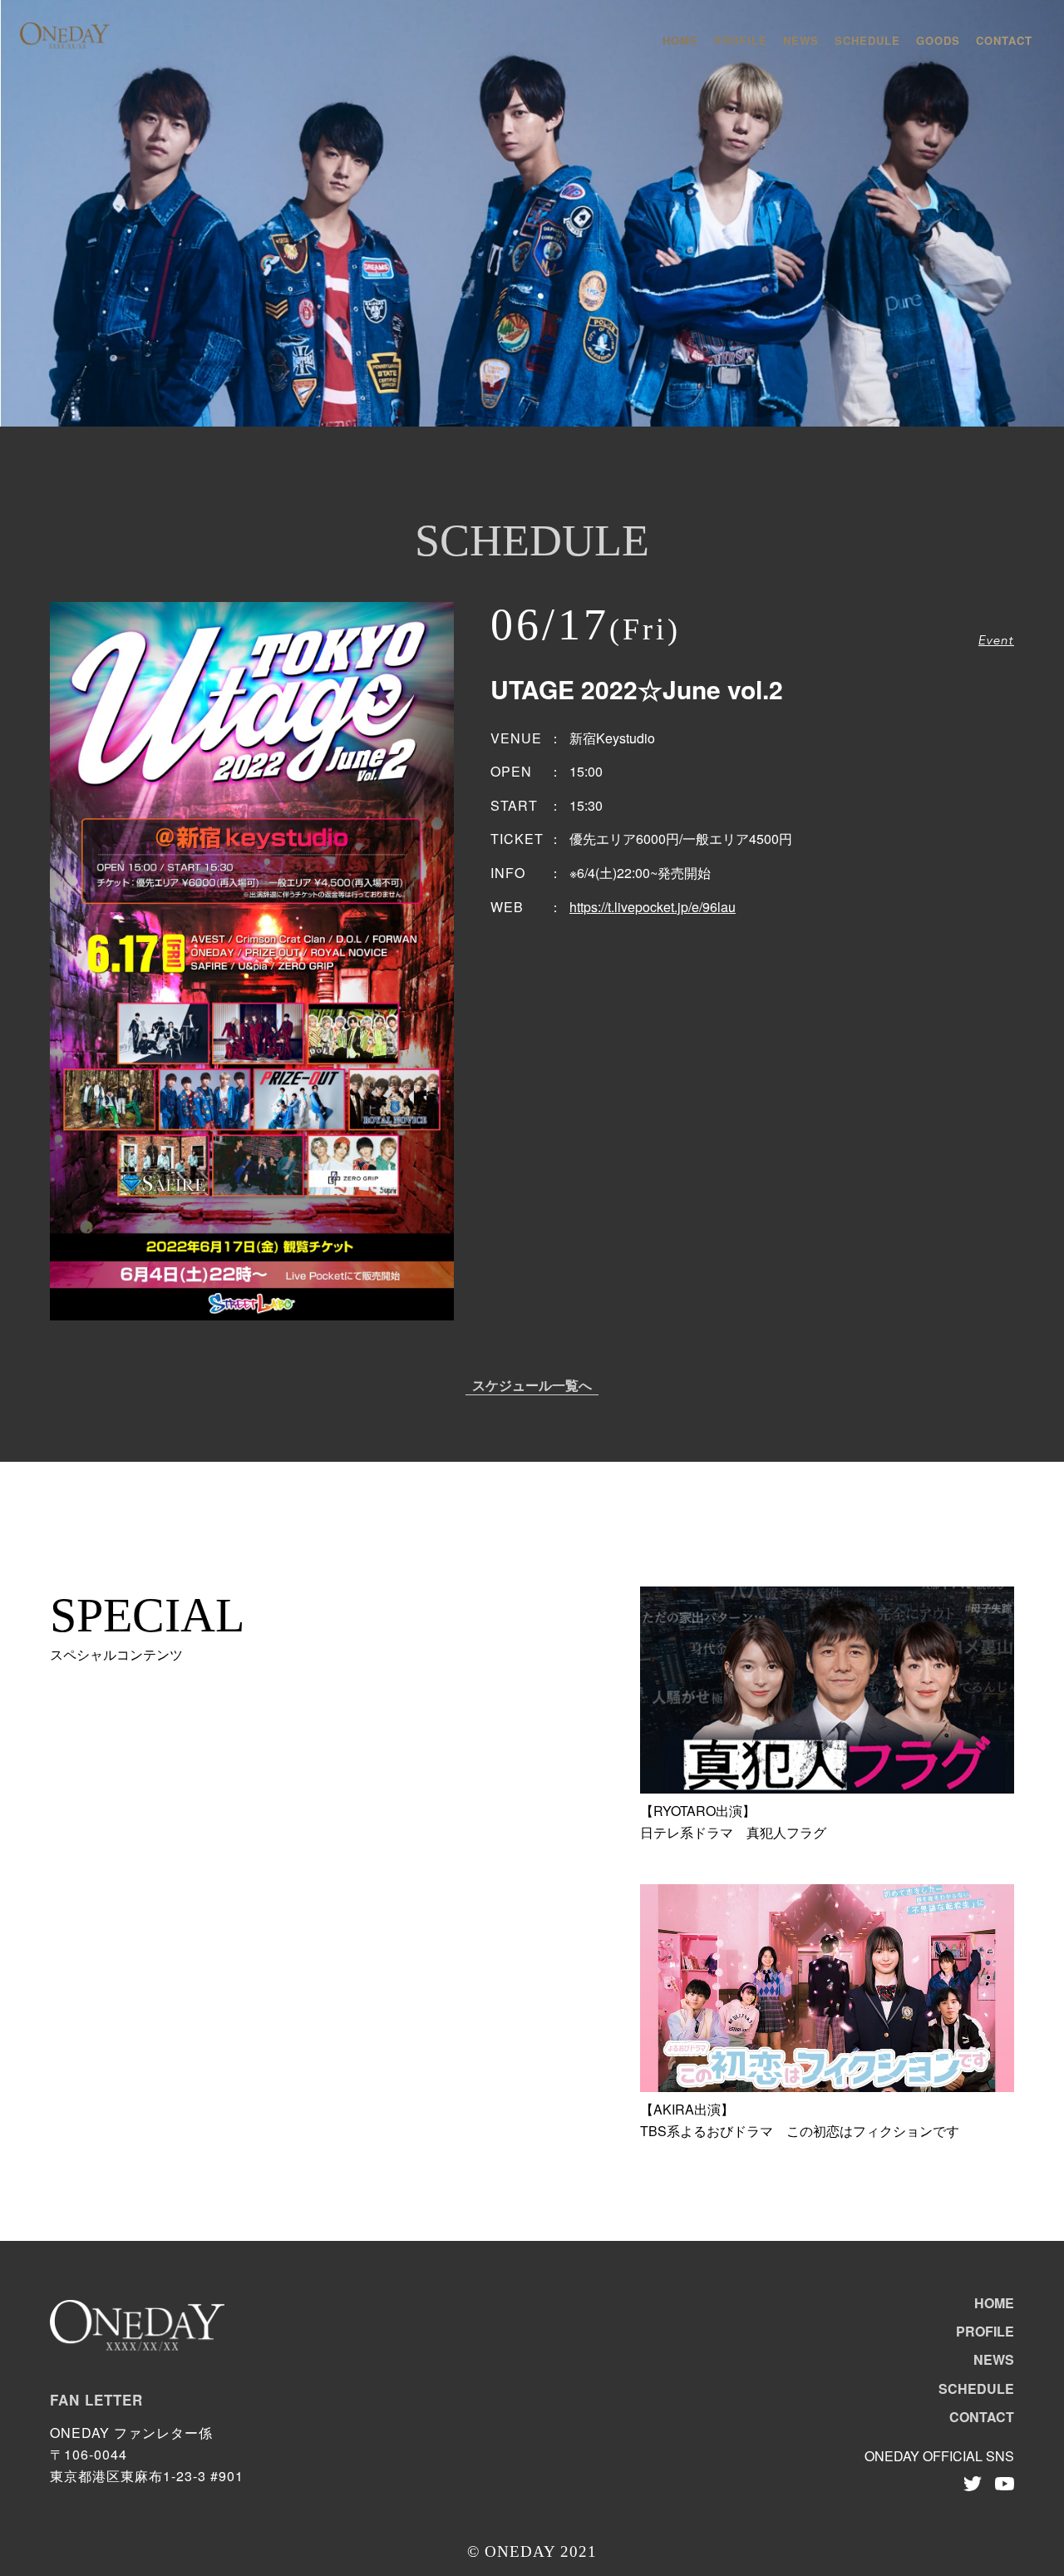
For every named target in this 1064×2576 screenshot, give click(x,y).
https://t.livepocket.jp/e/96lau (653, 907)
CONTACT (1004, 40)
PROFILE (741, 40)
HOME (680, 40)
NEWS (801, 40)
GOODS (938, 40)
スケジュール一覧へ (532, 1387)
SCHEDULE (867, 40)
